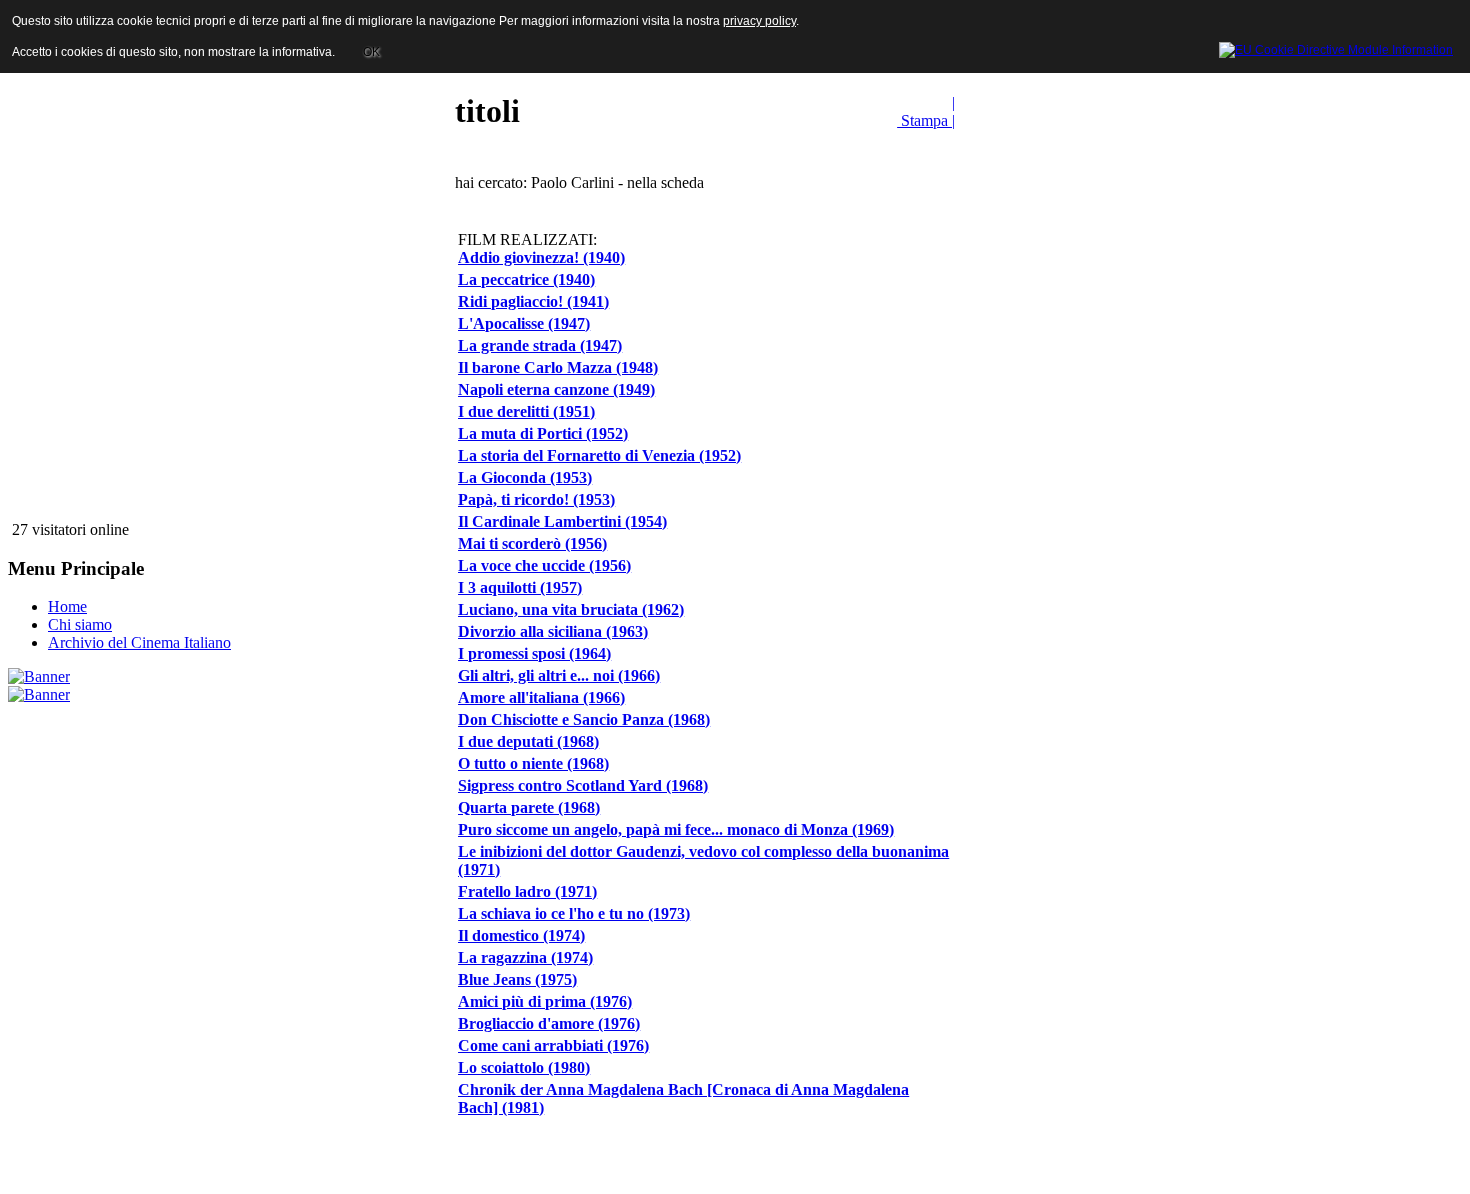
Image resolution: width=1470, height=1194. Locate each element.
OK (371, 52)
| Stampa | (926, 111)
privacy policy (759, 21)
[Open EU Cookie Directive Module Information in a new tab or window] (1336, 47)
